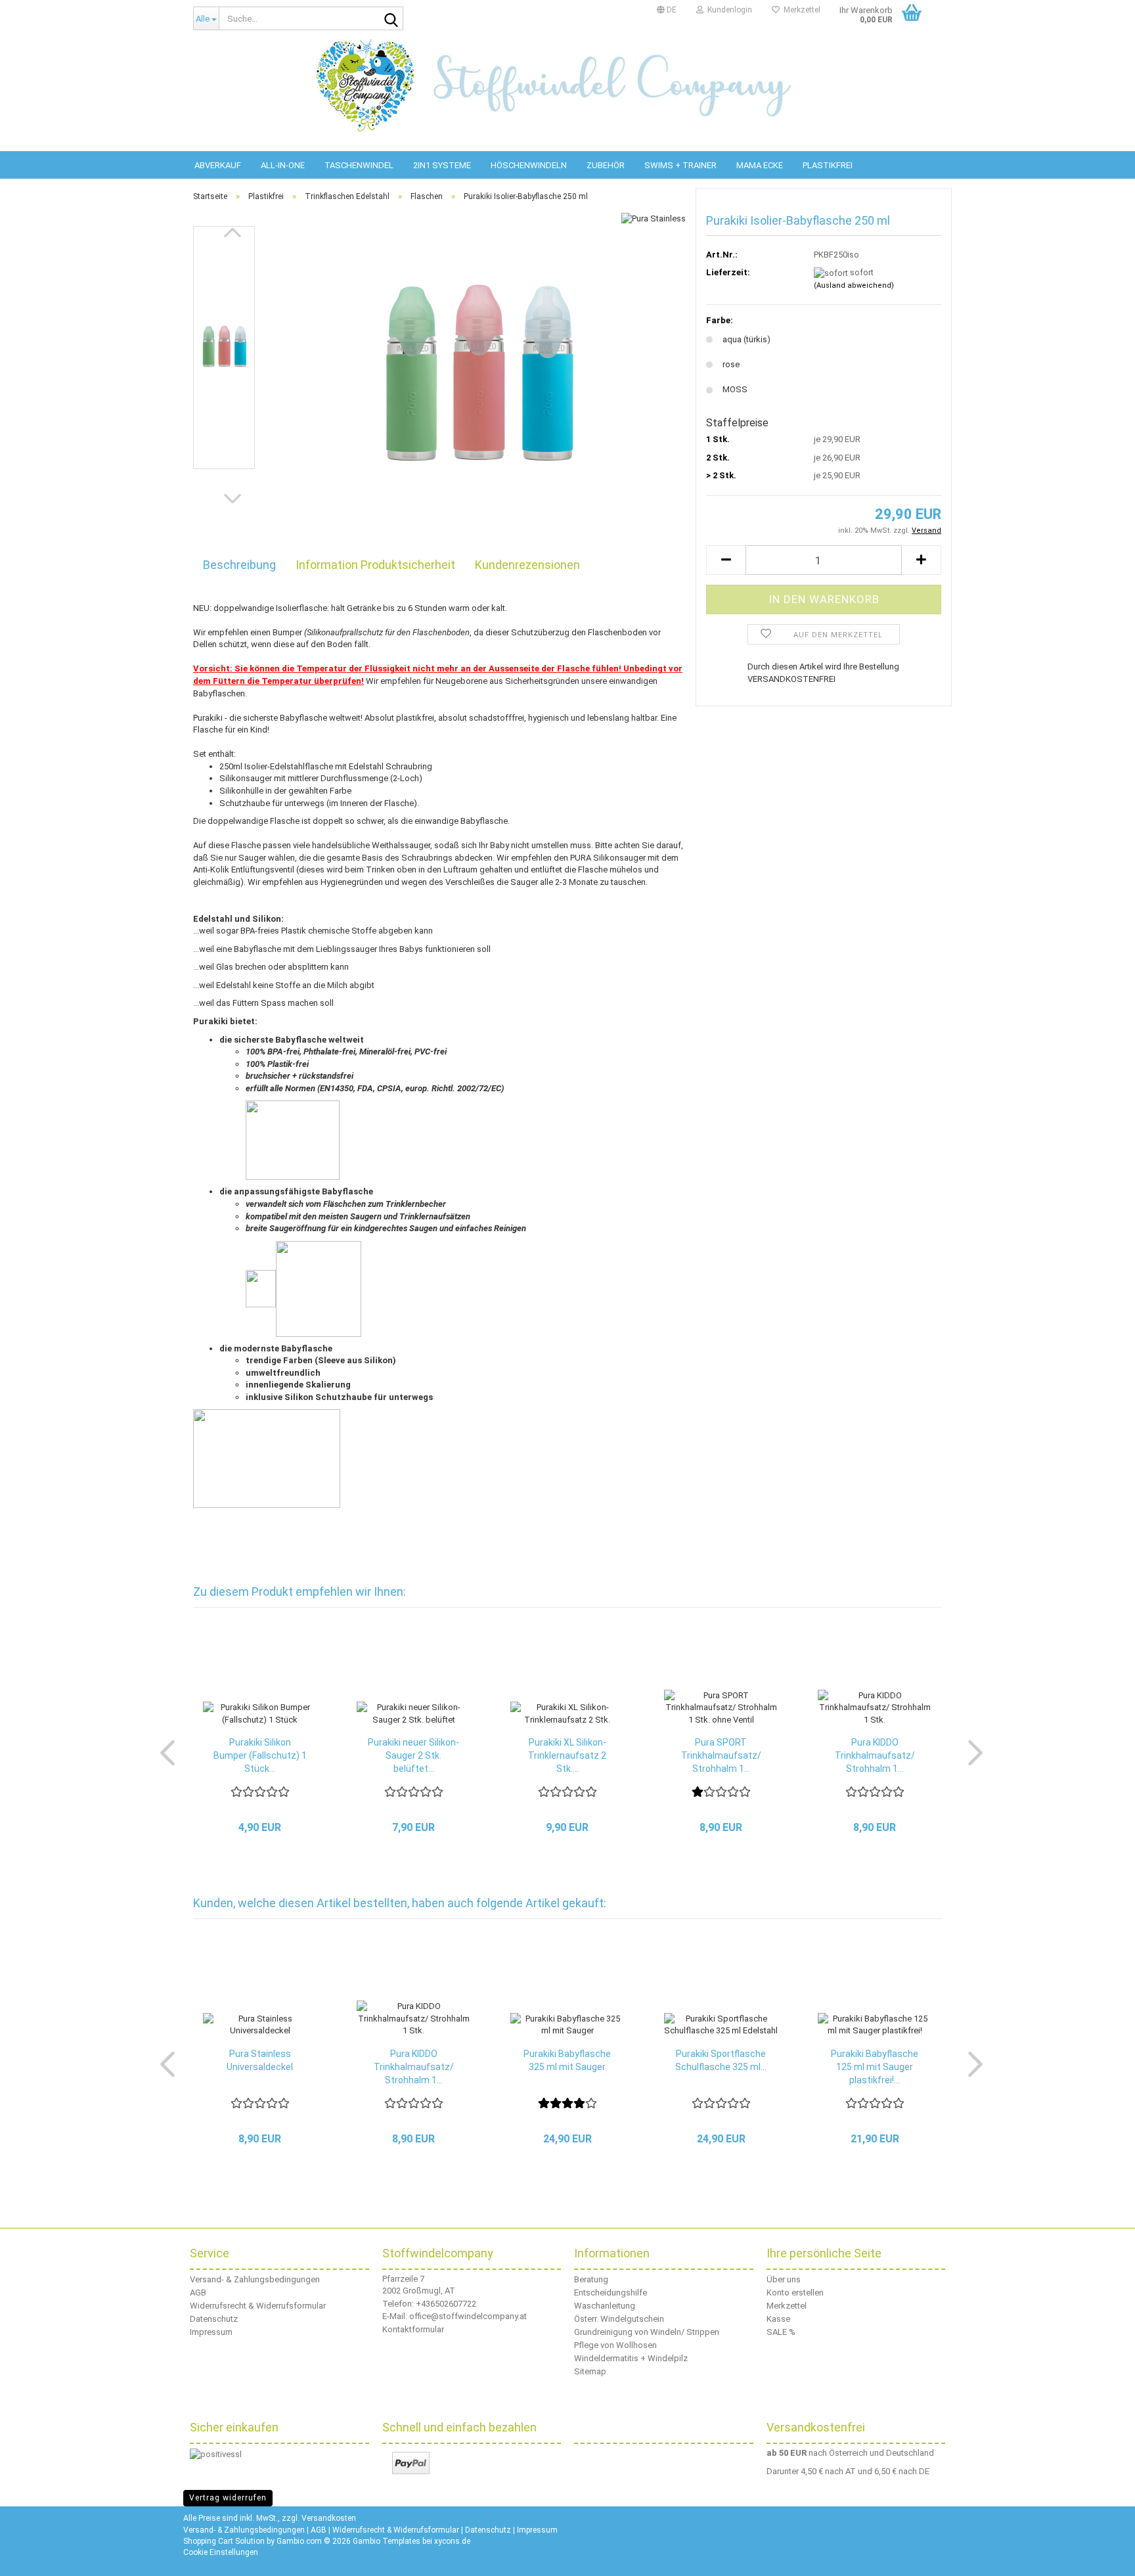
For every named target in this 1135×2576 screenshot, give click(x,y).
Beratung (591, 2279)
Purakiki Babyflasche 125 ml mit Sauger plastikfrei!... (875, 2067)
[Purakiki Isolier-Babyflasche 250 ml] (477, 373)
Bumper (287, 632)
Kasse (778, 2319)
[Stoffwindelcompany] (567, 85)
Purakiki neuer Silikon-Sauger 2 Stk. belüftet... (413, 1755)
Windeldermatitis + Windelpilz (631, 2358)
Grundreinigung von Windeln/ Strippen (647, 2332)
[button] (667, 10)
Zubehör (606, 165)
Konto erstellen (795, 2293)
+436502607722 (446, 2304)
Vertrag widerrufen (228, 2498)
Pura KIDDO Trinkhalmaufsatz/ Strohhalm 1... (875, 1755)
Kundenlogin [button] (728, 10)
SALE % (781, 2332)
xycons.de (452, 2541)
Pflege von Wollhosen (615, 2345)
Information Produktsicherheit (375, 565)
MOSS (735, 389)
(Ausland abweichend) (854, 285)
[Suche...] (391, 19)
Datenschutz (214, 2319)
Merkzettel (800, 10)
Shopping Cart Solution (224, 2541)
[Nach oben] (1109, 2556)
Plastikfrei (828, 165)
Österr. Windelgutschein (619, 2319)
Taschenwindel (359, 165)
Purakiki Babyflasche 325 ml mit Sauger (567, 2060)
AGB (198, 2293)
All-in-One (283, 165)
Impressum (211, 2332)
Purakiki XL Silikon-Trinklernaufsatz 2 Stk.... (567, 1755)
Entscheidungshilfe (611, 2293)
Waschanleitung (605, 2306)
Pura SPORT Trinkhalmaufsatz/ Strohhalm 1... (721, 1755)
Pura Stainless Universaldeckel (260, 2060)
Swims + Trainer (680, 165)
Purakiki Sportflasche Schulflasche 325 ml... (721, 2060)
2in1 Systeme (442, 165)
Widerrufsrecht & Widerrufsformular (258, 2306)
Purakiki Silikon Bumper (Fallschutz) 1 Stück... (260, 1755)
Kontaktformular (413, 2329)
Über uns (784, 2279)
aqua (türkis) (746, 339)
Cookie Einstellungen (221, 2552)
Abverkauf (218, 165)
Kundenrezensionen (527, 565)
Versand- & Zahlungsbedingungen (255, 2279)
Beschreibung (239, 565)
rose (731, 364)
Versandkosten (329, 2518)
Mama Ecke (760, 165)
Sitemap (590, 2371)
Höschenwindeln (529, 165)
